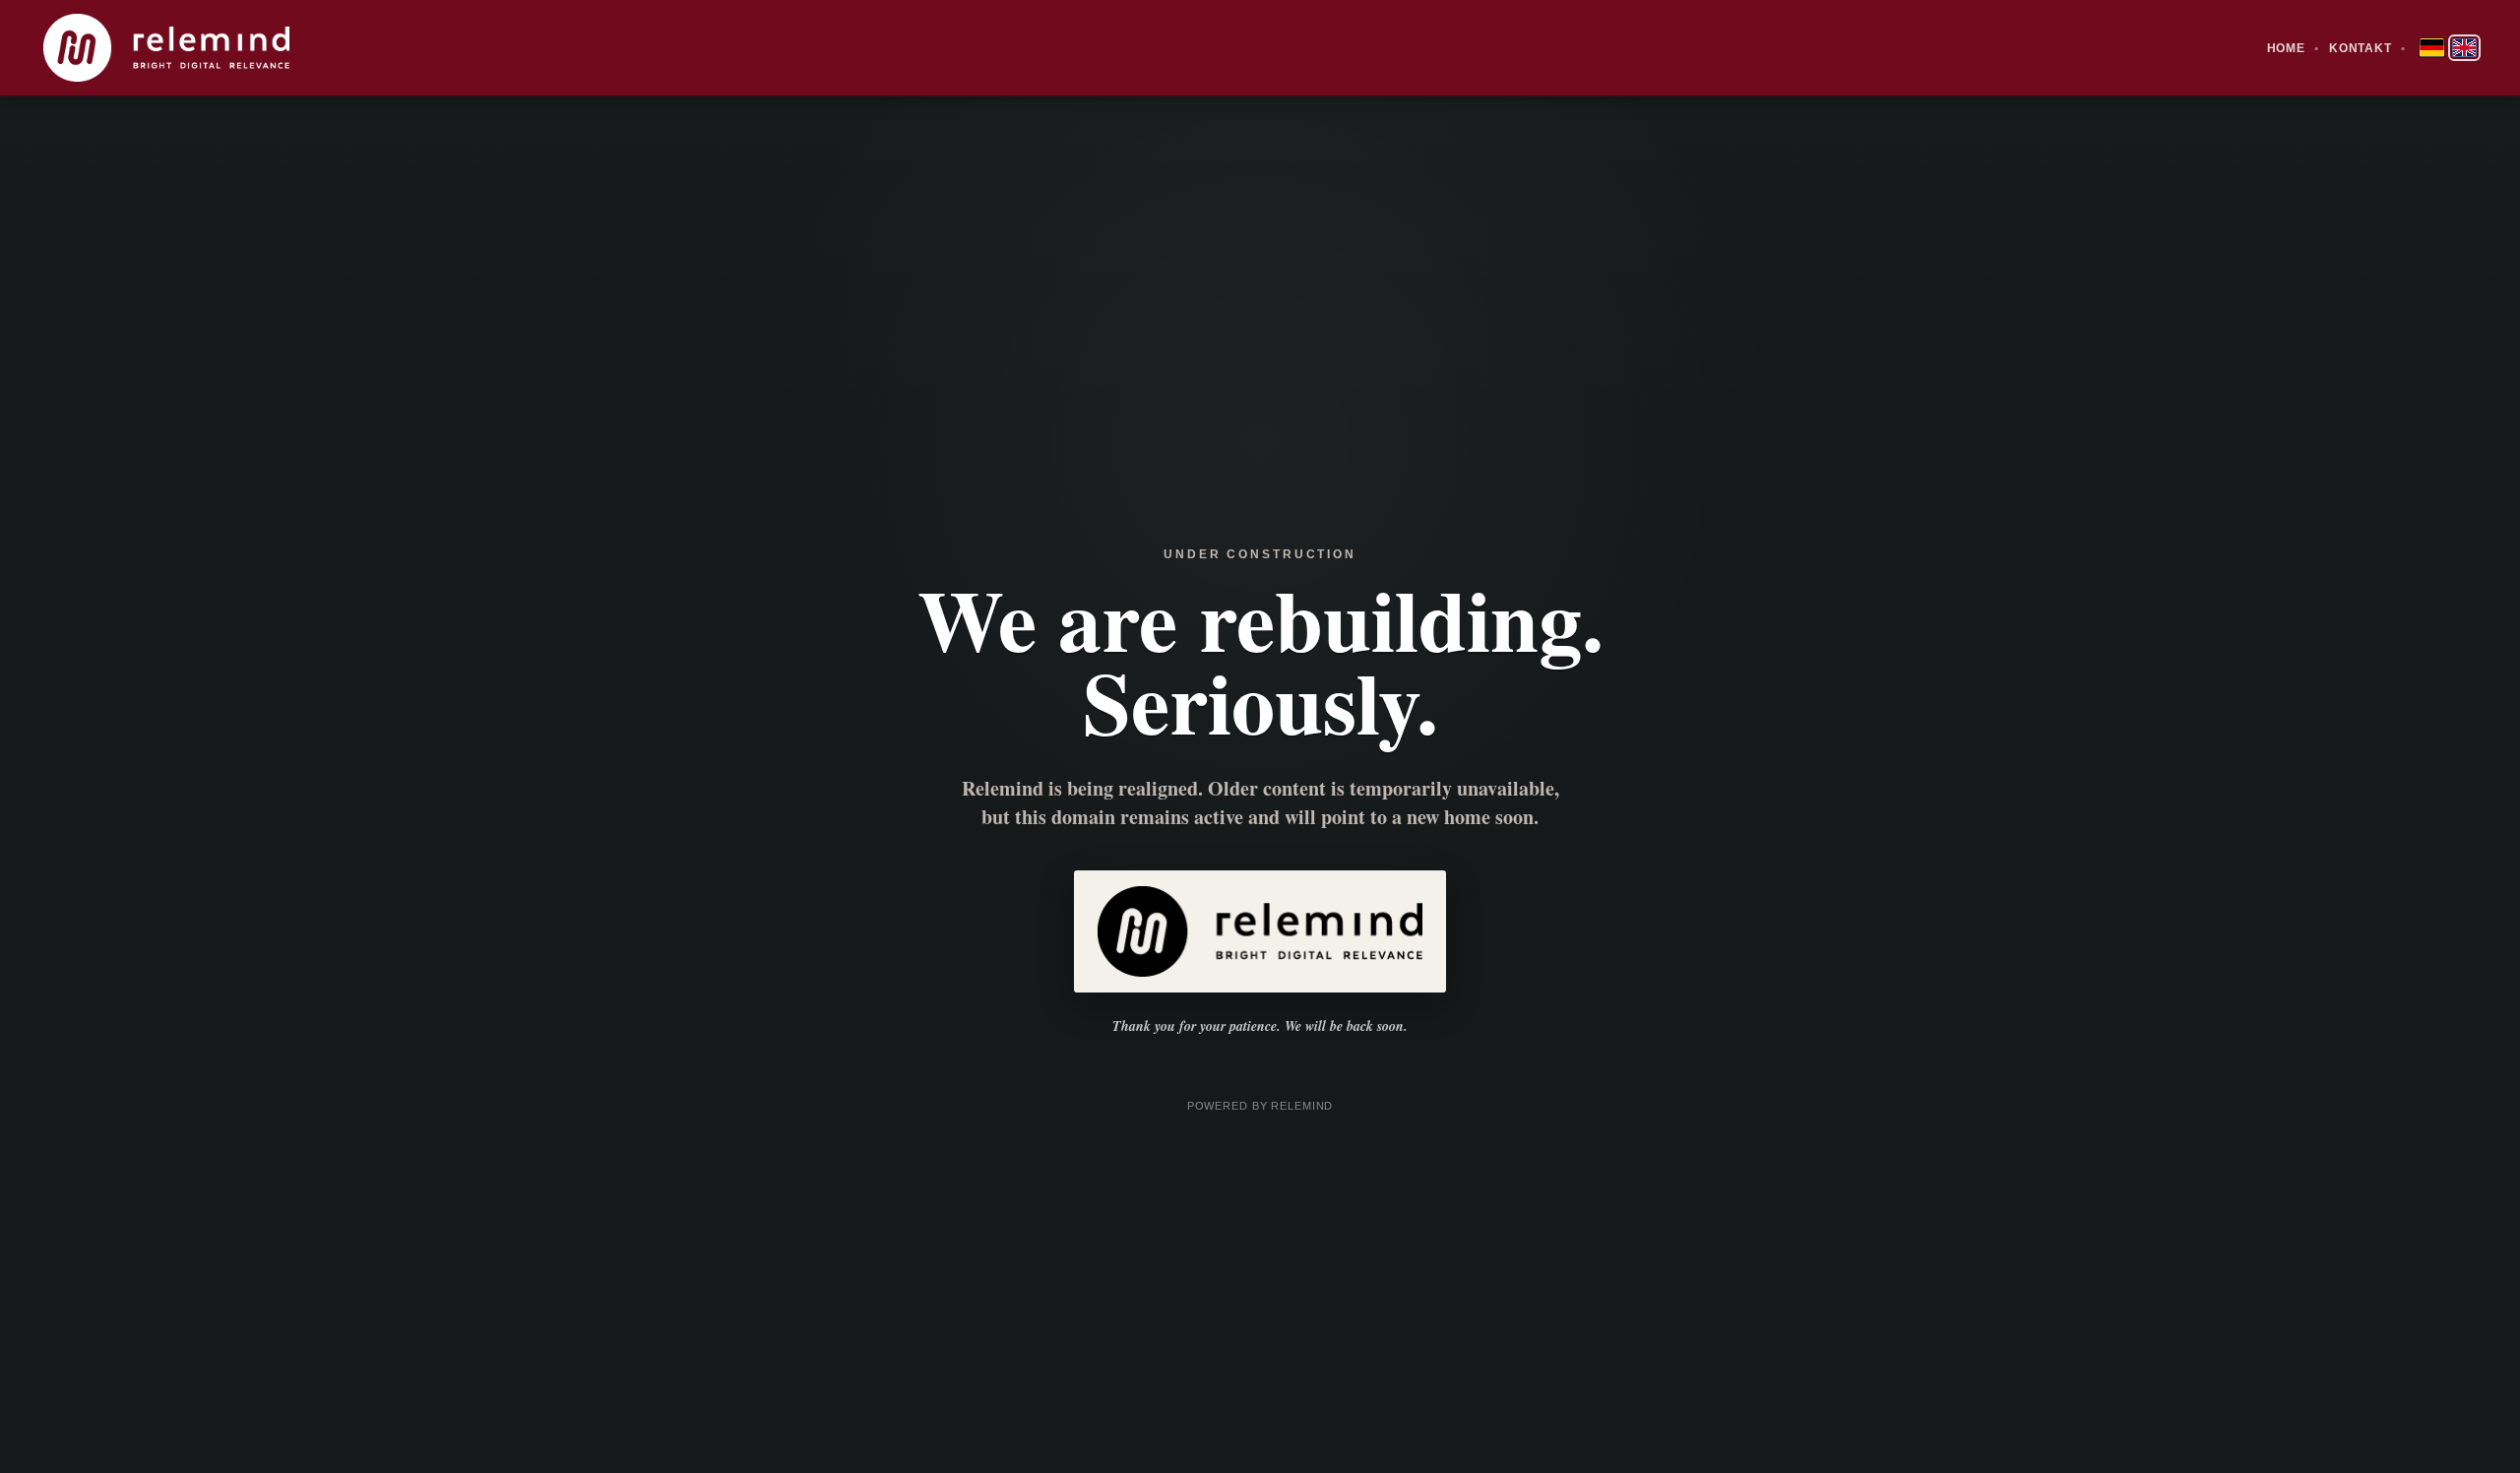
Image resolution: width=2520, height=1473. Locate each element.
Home (2286, 48)
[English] (2464, 48)
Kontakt (2360, 48)
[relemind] (166, 48)
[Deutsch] (2432, 48)
